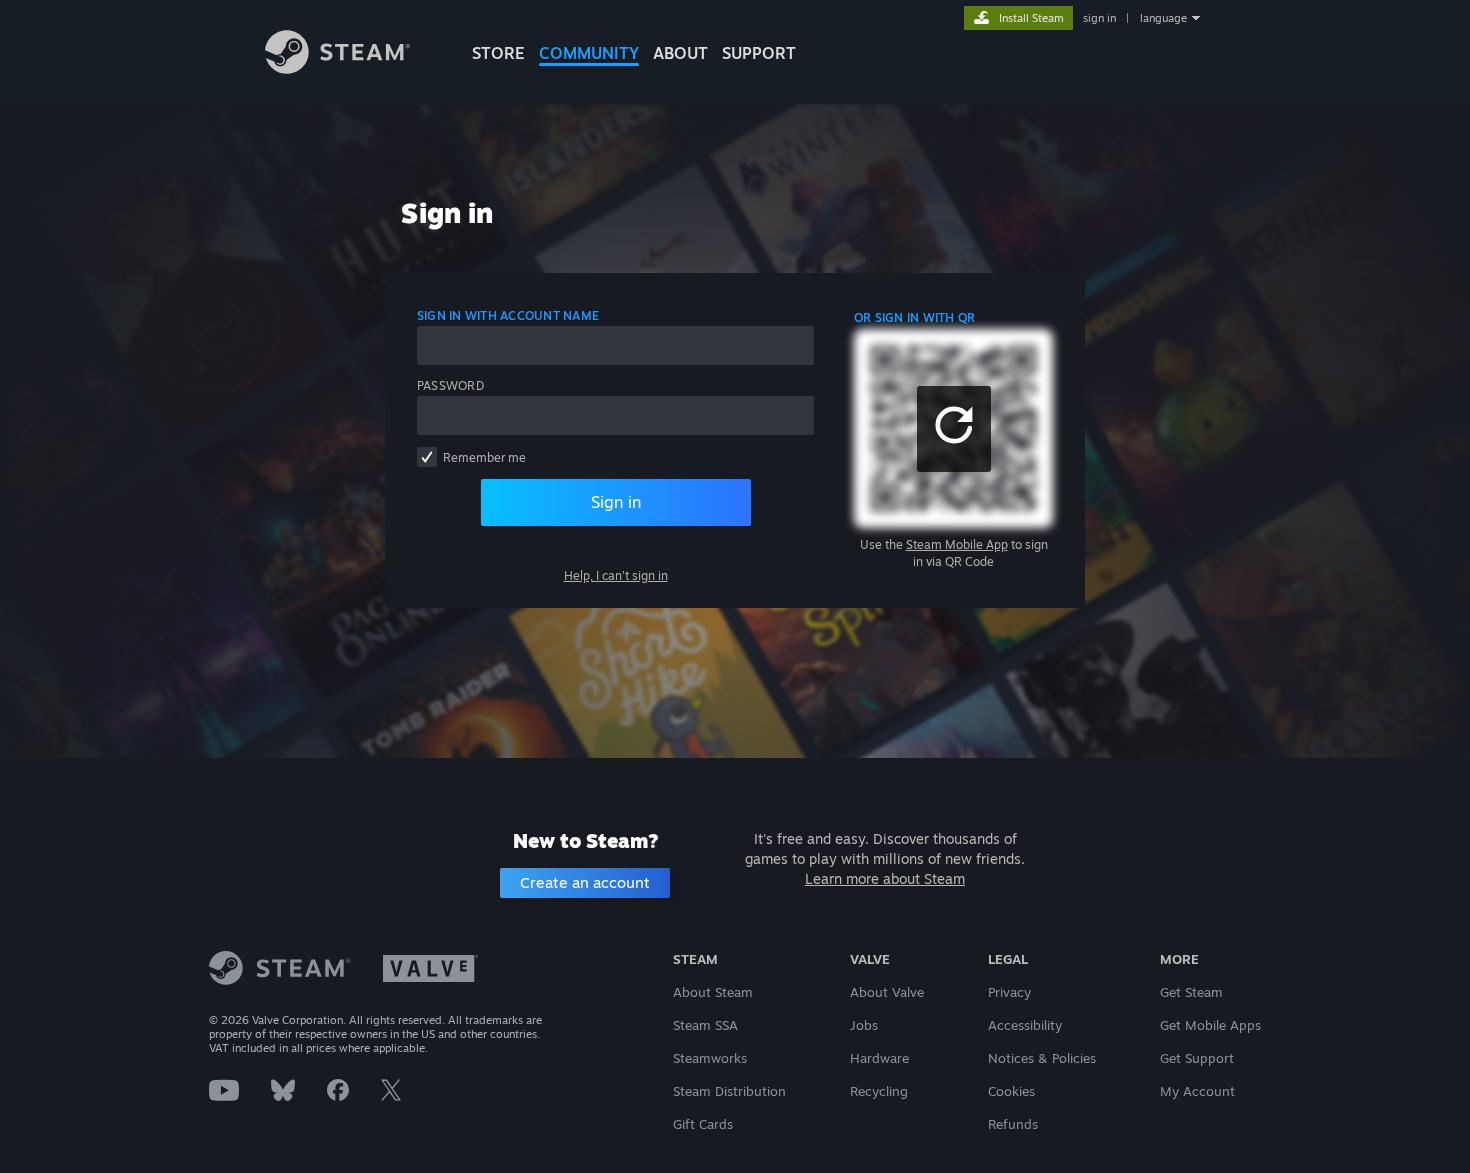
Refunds (1013, 1124)
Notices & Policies (1042, 1058)
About (680, 53)
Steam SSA (705, 1025)
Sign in (616, 502)
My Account (1197, 1091)
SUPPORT (759, 53)
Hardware (879, 1058)
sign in (1099, 18)
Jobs (864, 1025)
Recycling (879, 1091)
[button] (954, 429)
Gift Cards (703, 1124)
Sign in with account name (508, 315)
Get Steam (1191, 992)
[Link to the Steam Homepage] (337, 68)
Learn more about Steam (885, 878)
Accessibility (1025, 1025)
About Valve (887, 992)
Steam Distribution (729, 1091)
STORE (498, 53)
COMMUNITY (589, 53)
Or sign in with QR (914, 317)
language (1163, 18)
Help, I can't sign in (616, 575)
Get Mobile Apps (1210, 1025)
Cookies (1011, 1091)
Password (450, 385)
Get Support (1197, 1058)
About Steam (713, 992)
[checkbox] (427, 457)
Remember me (484, 457)
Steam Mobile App (957, 544)
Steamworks (710, 1058)
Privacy (1009, 992)
